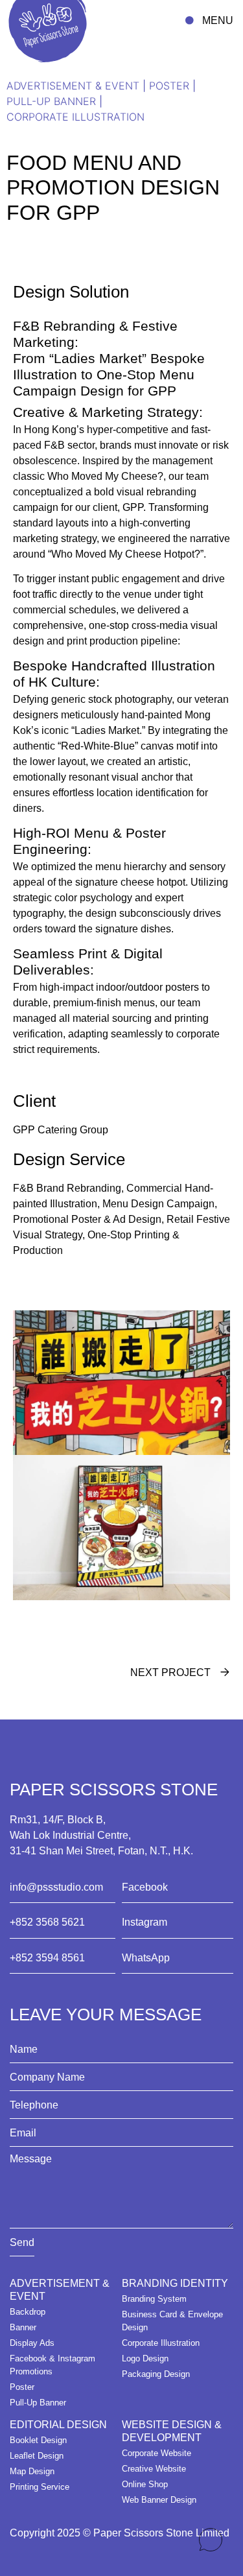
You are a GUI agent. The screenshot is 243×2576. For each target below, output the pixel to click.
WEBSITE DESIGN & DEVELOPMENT (172, 2431)
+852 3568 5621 (47, 1922)
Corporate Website (156, 2453)
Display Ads (32, 2343)
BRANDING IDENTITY (175, 2283)
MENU (218, 20)
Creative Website (154, 2469)
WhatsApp (146, 1958)
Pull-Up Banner (51, 101)
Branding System (154, 2299)
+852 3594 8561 (47, 1958)
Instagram (145, 1922)
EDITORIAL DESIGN (58, 2425)
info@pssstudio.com (56, 1887)
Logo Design (145, 2358)
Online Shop (145, 2484)
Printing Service (40, 2487)
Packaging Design (156, 2374)
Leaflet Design (37, 2456)
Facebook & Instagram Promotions (52, 2365)
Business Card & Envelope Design (172, 2321)
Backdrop (28, 2312)
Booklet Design (38, 2440)
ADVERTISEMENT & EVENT (73, 86)
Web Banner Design (159, 2500)
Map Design (32, 2471)
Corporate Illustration (75, 117)
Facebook (145, 1887)
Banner (23, 2327)
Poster (169, 86)
